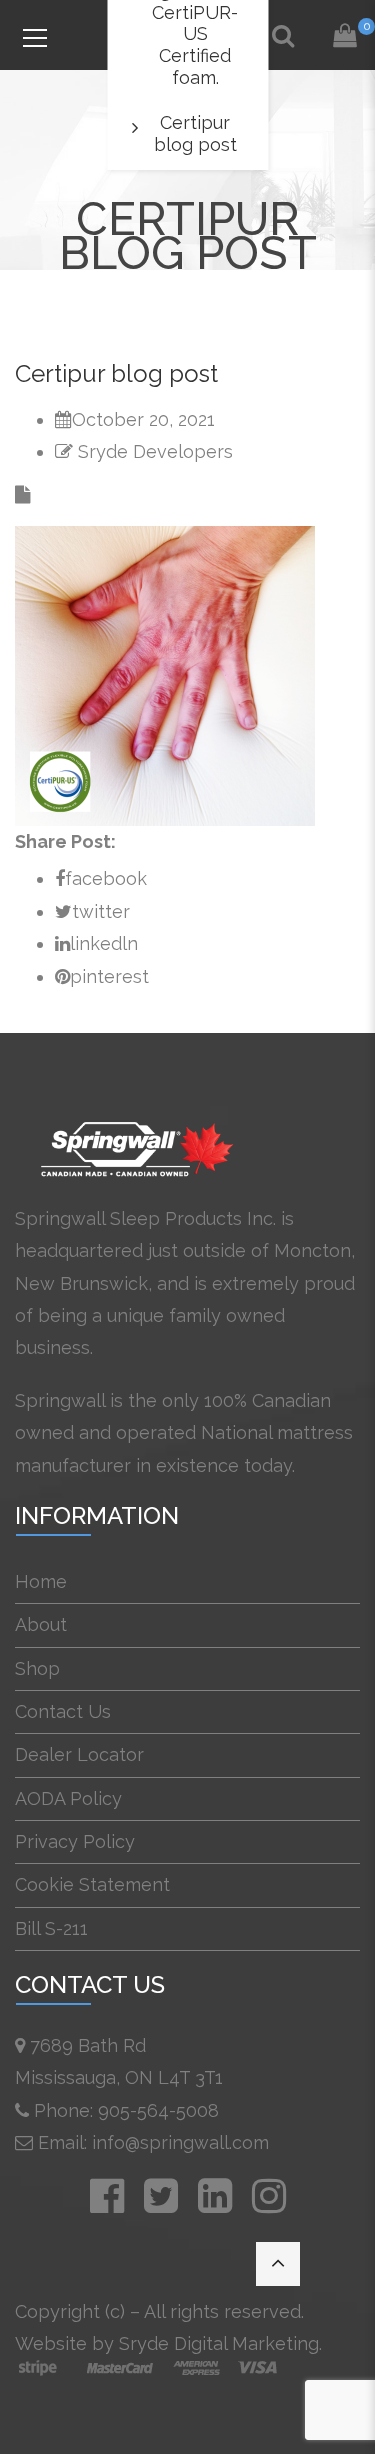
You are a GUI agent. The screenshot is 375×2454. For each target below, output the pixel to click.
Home (41, 1581)
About (41, 1624)
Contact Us (63, 1711)
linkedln (104, 943)
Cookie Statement (92, 1884)
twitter (101, 911)
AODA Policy (68, 1798)
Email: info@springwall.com (153, 2142)
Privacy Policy (75, 1841)
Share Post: (65, 841)
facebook (106, 878)
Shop (37, 1668)
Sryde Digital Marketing (219, 2343)
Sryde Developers (155, 451)
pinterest (109, 976)
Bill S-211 (51, 1928)
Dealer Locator (79, 1754)
